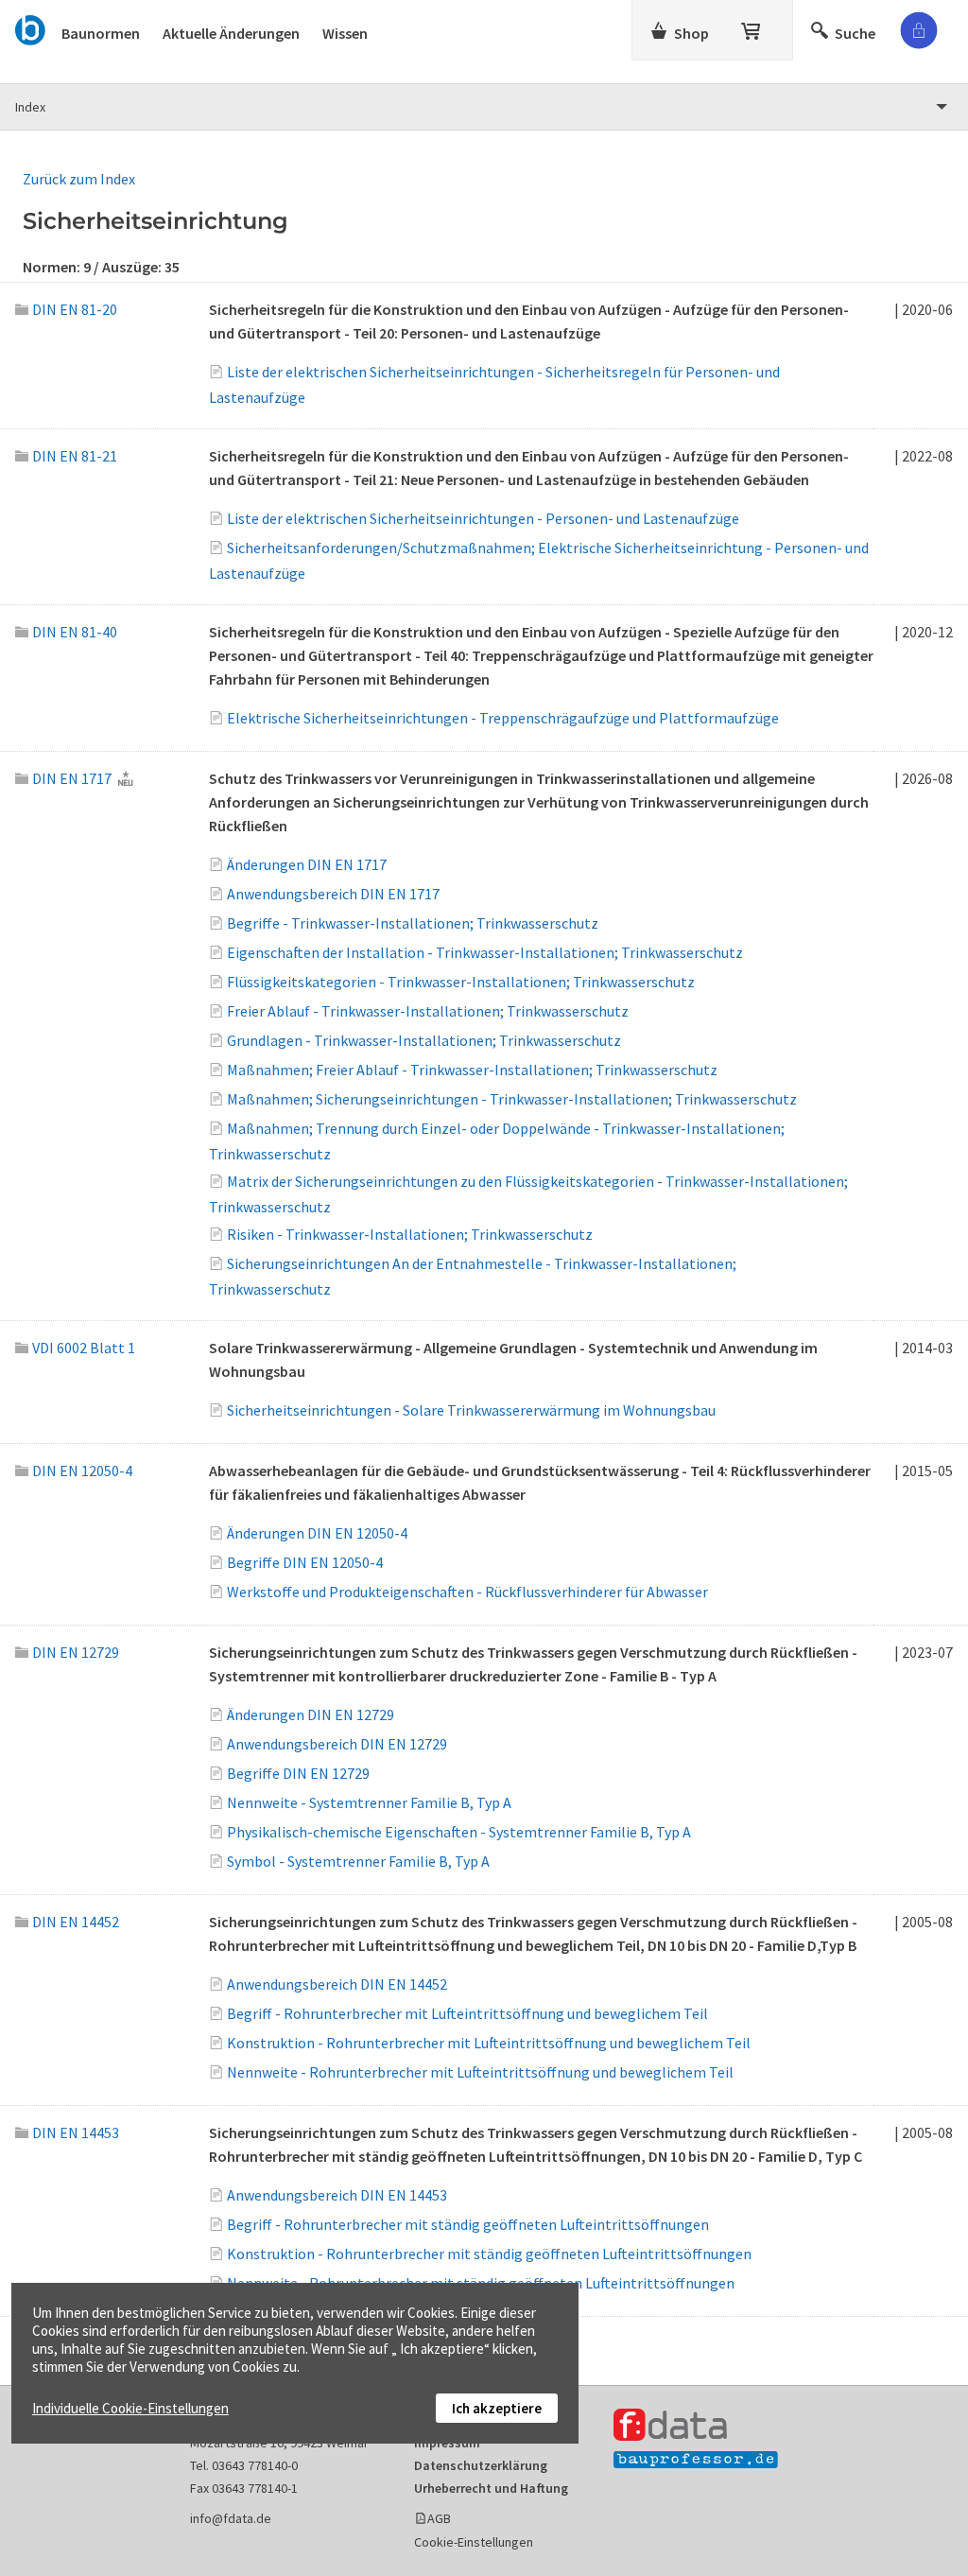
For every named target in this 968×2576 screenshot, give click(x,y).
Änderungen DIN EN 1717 (307, 864)
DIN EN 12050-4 (82, 1471)
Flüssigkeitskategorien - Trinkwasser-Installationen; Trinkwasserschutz (461, 982)
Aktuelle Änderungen (231, 33)
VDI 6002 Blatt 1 (84, 1348)
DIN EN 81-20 (75, 309)
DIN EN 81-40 (75, 632)
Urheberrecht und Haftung (491, 2488)
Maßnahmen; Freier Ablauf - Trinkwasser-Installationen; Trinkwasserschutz (472, 1070)
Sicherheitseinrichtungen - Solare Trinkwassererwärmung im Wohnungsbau (471, 1410)
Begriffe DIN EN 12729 (298, 1773)
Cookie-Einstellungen (474, 2542)
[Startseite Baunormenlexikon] (31, 27)
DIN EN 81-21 (75, 456)
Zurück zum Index (79, 179)
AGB (439, 2518)
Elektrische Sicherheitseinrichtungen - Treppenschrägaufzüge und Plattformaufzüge (503, 718)
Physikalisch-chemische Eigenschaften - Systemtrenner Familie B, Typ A (459, 1832)
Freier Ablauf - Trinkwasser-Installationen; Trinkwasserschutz (428, 1011)
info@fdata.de (231, 2518)
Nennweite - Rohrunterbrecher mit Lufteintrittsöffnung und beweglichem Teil (480, 2072)
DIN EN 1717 (72, 778)
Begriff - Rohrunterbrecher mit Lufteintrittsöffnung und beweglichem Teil (467, 2013)
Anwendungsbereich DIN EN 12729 (337, 1744)
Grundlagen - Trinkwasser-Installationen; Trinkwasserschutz (424, 1040)
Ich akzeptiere (497, 2408)
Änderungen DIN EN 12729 (311, 1714)
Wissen (345, 33)
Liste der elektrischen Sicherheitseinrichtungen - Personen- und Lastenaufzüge (483, 518)
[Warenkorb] (752, 27)
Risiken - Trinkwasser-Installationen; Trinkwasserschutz (410, 1234)
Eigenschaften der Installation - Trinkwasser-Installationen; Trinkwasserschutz (485, 952)
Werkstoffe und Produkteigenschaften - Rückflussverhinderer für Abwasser (467, 1592)
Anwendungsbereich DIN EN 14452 (337, 1984)
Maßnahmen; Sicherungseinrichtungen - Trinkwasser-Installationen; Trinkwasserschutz (512, 1099)
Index (30, 107)
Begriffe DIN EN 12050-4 (305, 1562)
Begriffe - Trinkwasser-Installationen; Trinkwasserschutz (413, 923)
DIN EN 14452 (76, 1922)
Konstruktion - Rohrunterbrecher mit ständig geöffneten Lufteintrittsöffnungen (489, 2254)
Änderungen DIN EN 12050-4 (317, 1533)
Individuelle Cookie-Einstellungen (130, 2408)
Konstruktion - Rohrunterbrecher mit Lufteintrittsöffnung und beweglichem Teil (489, 2043)
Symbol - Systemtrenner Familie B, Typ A (358, 1861)
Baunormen (101, 33)
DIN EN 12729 (76, 1652)
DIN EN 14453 (76, 2132)
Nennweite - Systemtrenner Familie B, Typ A (369, 1802)
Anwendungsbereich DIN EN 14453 (337, 2195)
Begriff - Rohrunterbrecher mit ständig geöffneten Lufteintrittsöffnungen (468, 2224)
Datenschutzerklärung (481, 2465)
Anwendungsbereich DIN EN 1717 (333, 894)
